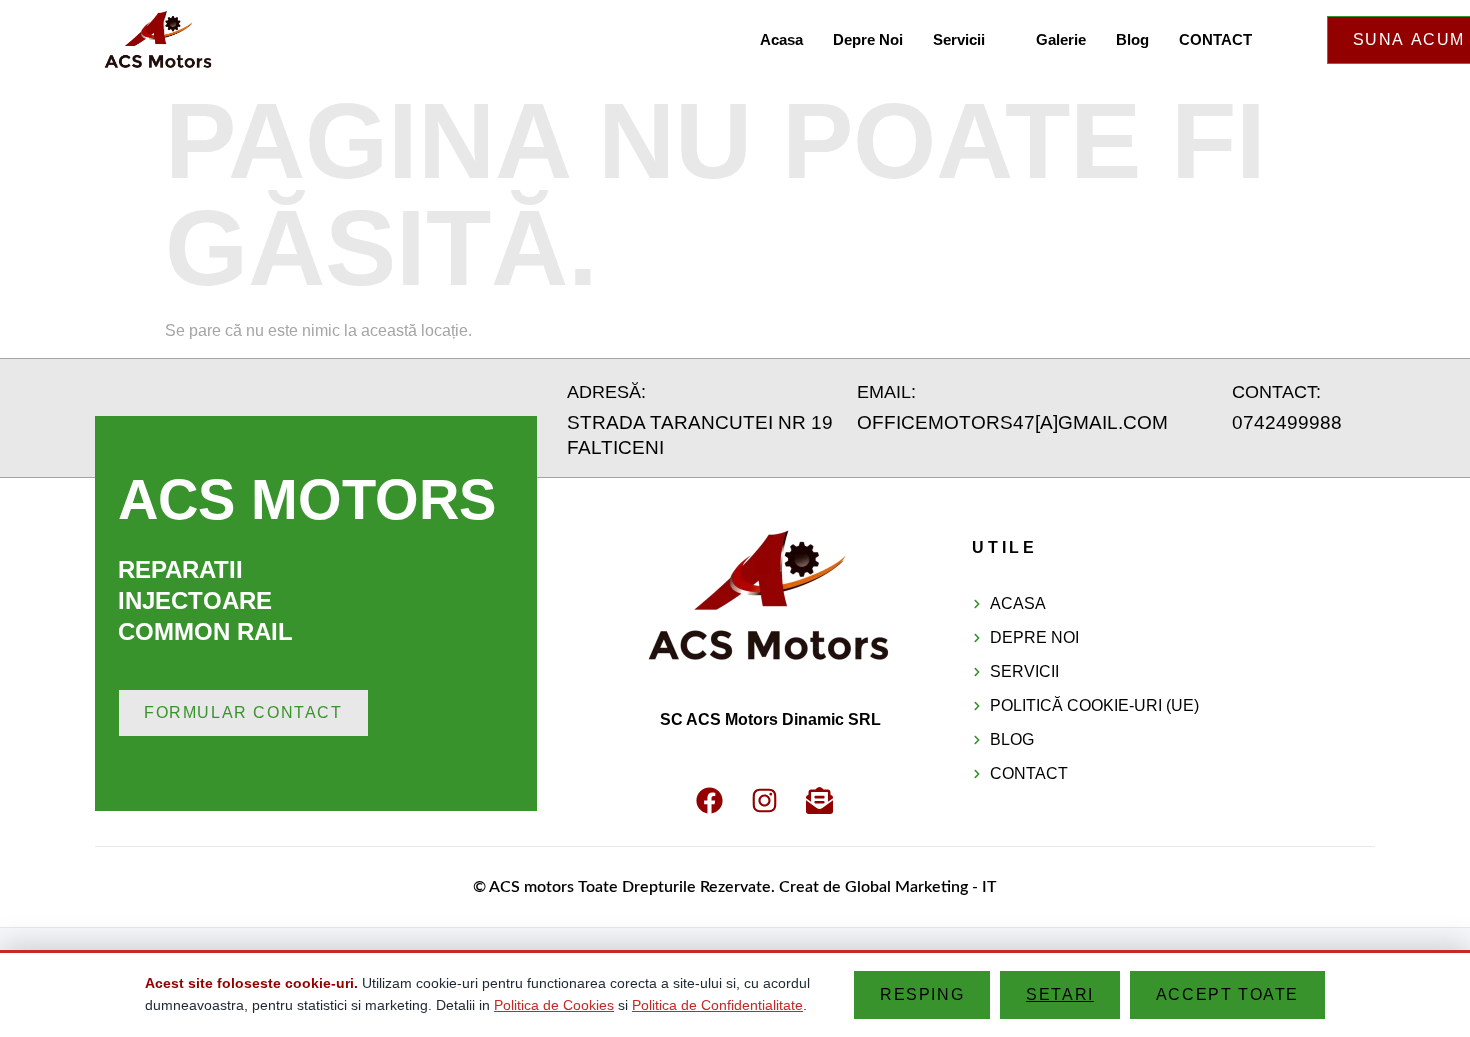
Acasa (781, 39)
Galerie (1061, 39)
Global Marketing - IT (921, 887)
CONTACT (1215, 39)
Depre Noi (868, 39)
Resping (922, 994)
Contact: (1276, 392)
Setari (1060, 994)
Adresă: (606, 392)
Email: (886, 392)
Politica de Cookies (554, 1005)
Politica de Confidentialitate (717, 1005)
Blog (1132, 39)
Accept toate (1227, 994)
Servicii (959, 39)
